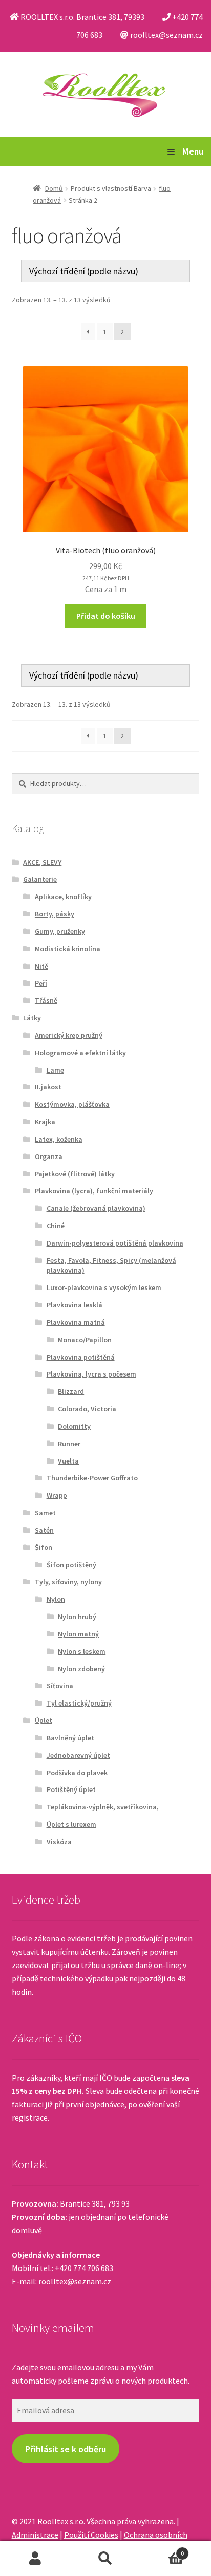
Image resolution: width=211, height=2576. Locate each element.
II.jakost (48, 1087)
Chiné (56, 1226)
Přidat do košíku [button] (106, 616)
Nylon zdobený (81, 1669)
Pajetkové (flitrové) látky (75, 1174)
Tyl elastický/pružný (79, 1703)
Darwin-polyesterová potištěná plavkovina (115, 1243)
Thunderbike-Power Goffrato (92, 1478)
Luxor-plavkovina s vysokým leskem (104, 1287)
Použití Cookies (91, 2535)
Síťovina (60, 1686)
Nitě (41, 966)
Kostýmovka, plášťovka (72, 1104)
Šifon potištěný (71, 1565)
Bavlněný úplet (70, 1738)
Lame (55, 1070)
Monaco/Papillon (85, 1340)
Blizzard (71, 1391)
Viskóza (59, 1842)
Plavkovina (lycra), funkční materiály (94, 1191)
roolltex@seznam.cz (75, 2281)
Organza (49, 1156)
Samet (45, 1513)
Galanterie (40, 879)
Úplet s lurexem (71, 1824)
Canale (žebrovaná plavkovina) (96, 1208)
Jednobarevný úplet (78, 1755)
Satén (44, 1530)
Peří (41, 983)
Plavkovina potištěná (81, 1357)
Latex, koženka (59, 1139)
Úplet (44, 1720)
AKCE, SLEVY (42, 862)
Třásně (46, 1000)
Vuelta (68, 1461)
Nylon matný (78, 1634)
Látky (32, 1018)
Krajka (45, 1122)
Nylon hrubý (77, 1617)
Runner (69, 1444)
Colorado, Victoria (87, 1409)
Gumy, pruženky (60, 931)
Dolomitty (74, 1426)
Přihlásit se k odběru (66, 2449)
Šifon (44, 1547)
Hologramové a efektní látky (80, 1053)
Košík (163, 2550)
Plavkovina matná (76, 1322)
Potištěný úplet (71, 1789)
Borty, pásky (55, 914)
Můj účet (35, 2559)
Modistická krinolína (68, 949)
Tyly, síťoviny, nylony (68, 1582)
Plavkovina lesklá (75, 1305)
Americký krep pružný (69, 1035)
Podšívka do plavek (77, 1773)
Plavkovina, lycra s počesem (91, 1374)
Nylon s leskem (82, 1651)
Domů (54, 188)
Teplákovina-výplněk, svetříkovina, (103, 1807)
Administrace (35, 2535)
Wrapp (57, 1495)
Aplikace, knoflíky (63, 897)
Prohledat (105, 2559)
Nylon (56, 1599)
